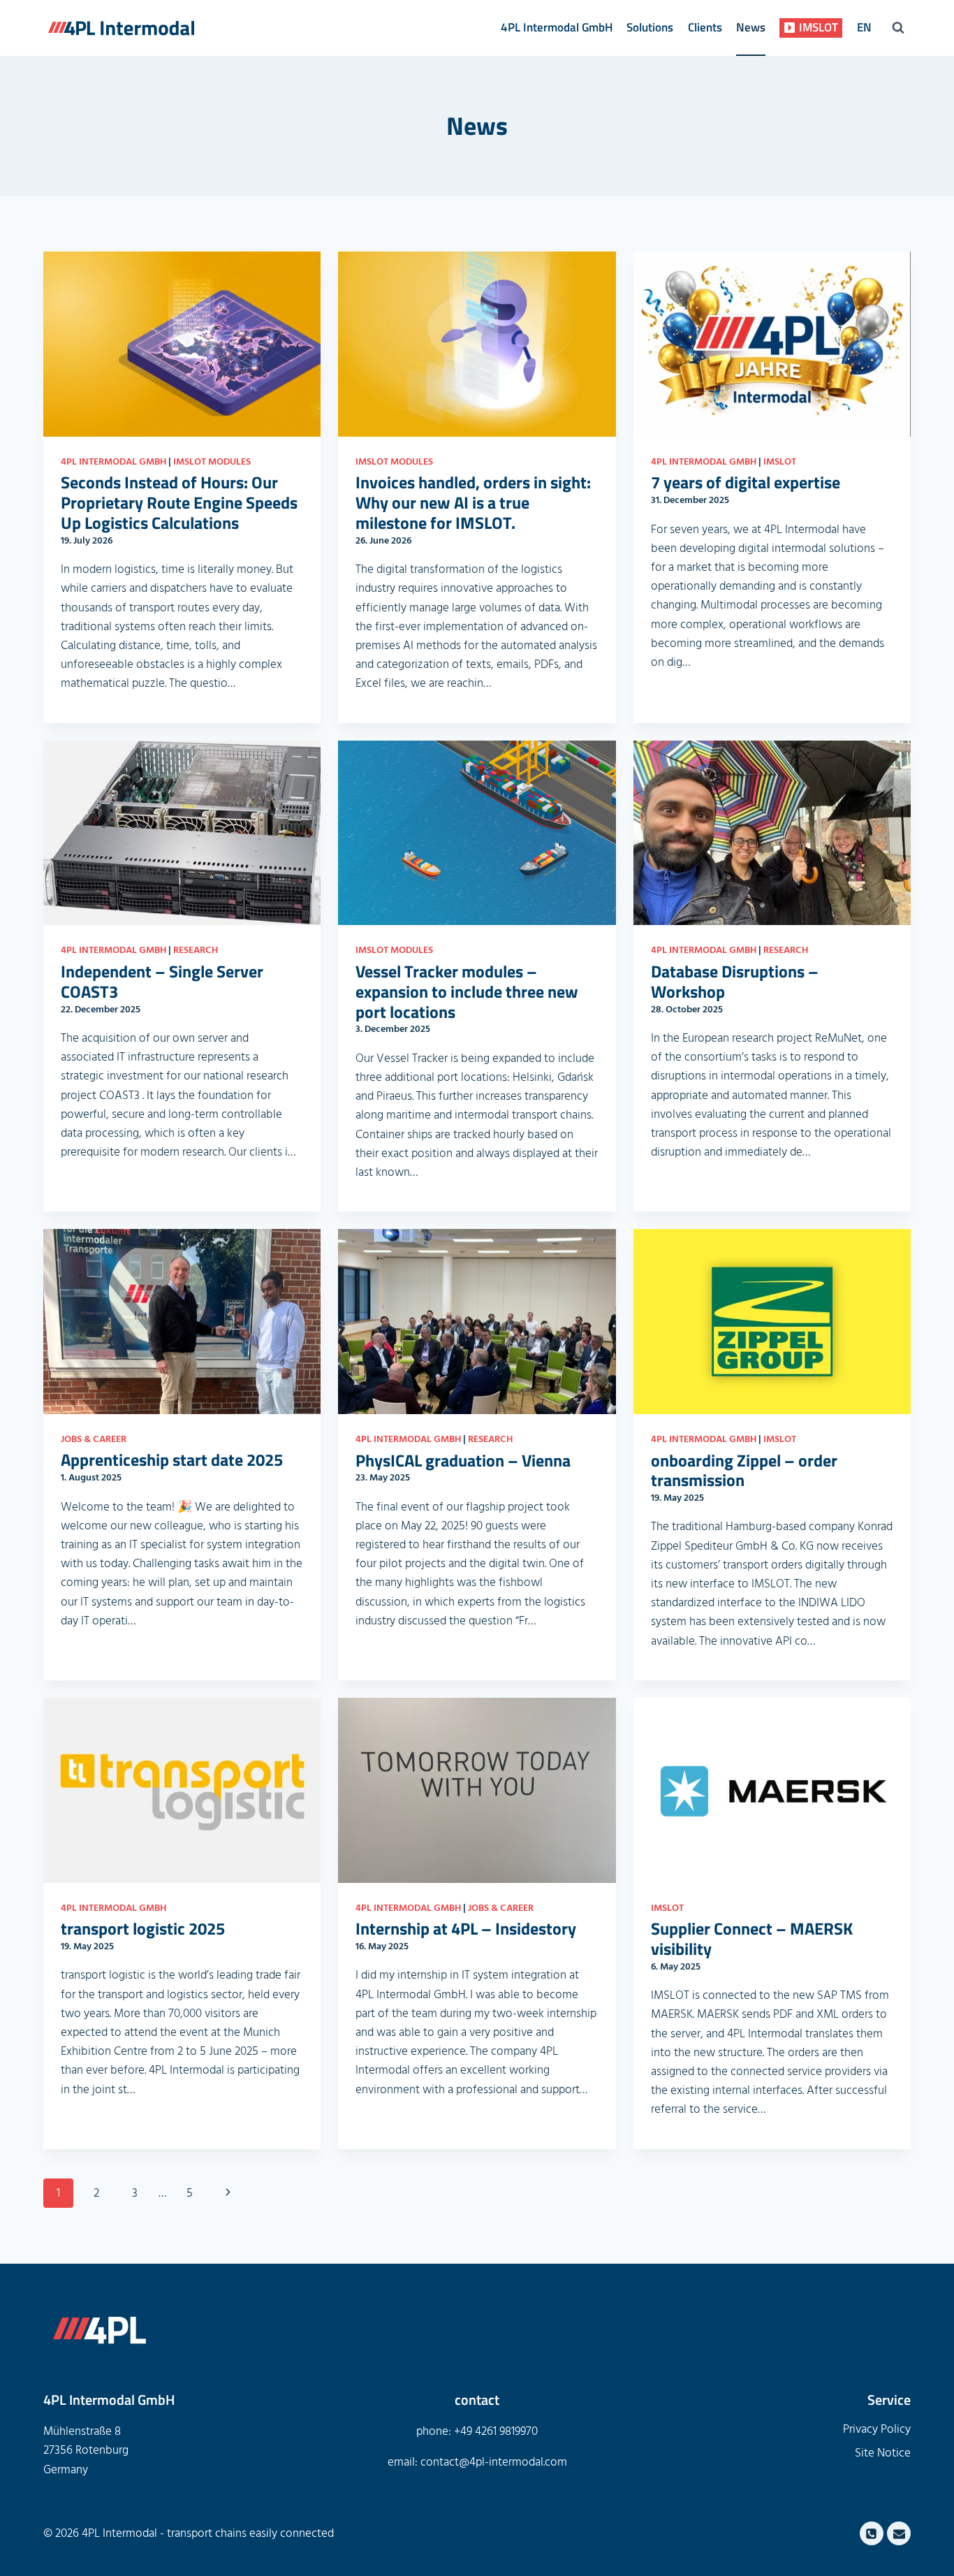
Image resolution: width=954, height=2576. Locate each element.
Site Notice (883, 2453)
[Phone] (872, 2533)
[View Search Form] (898, 28)
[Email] (899, 2533)
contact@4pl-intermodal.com (494, 2462)
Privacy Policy (877, 2429)
